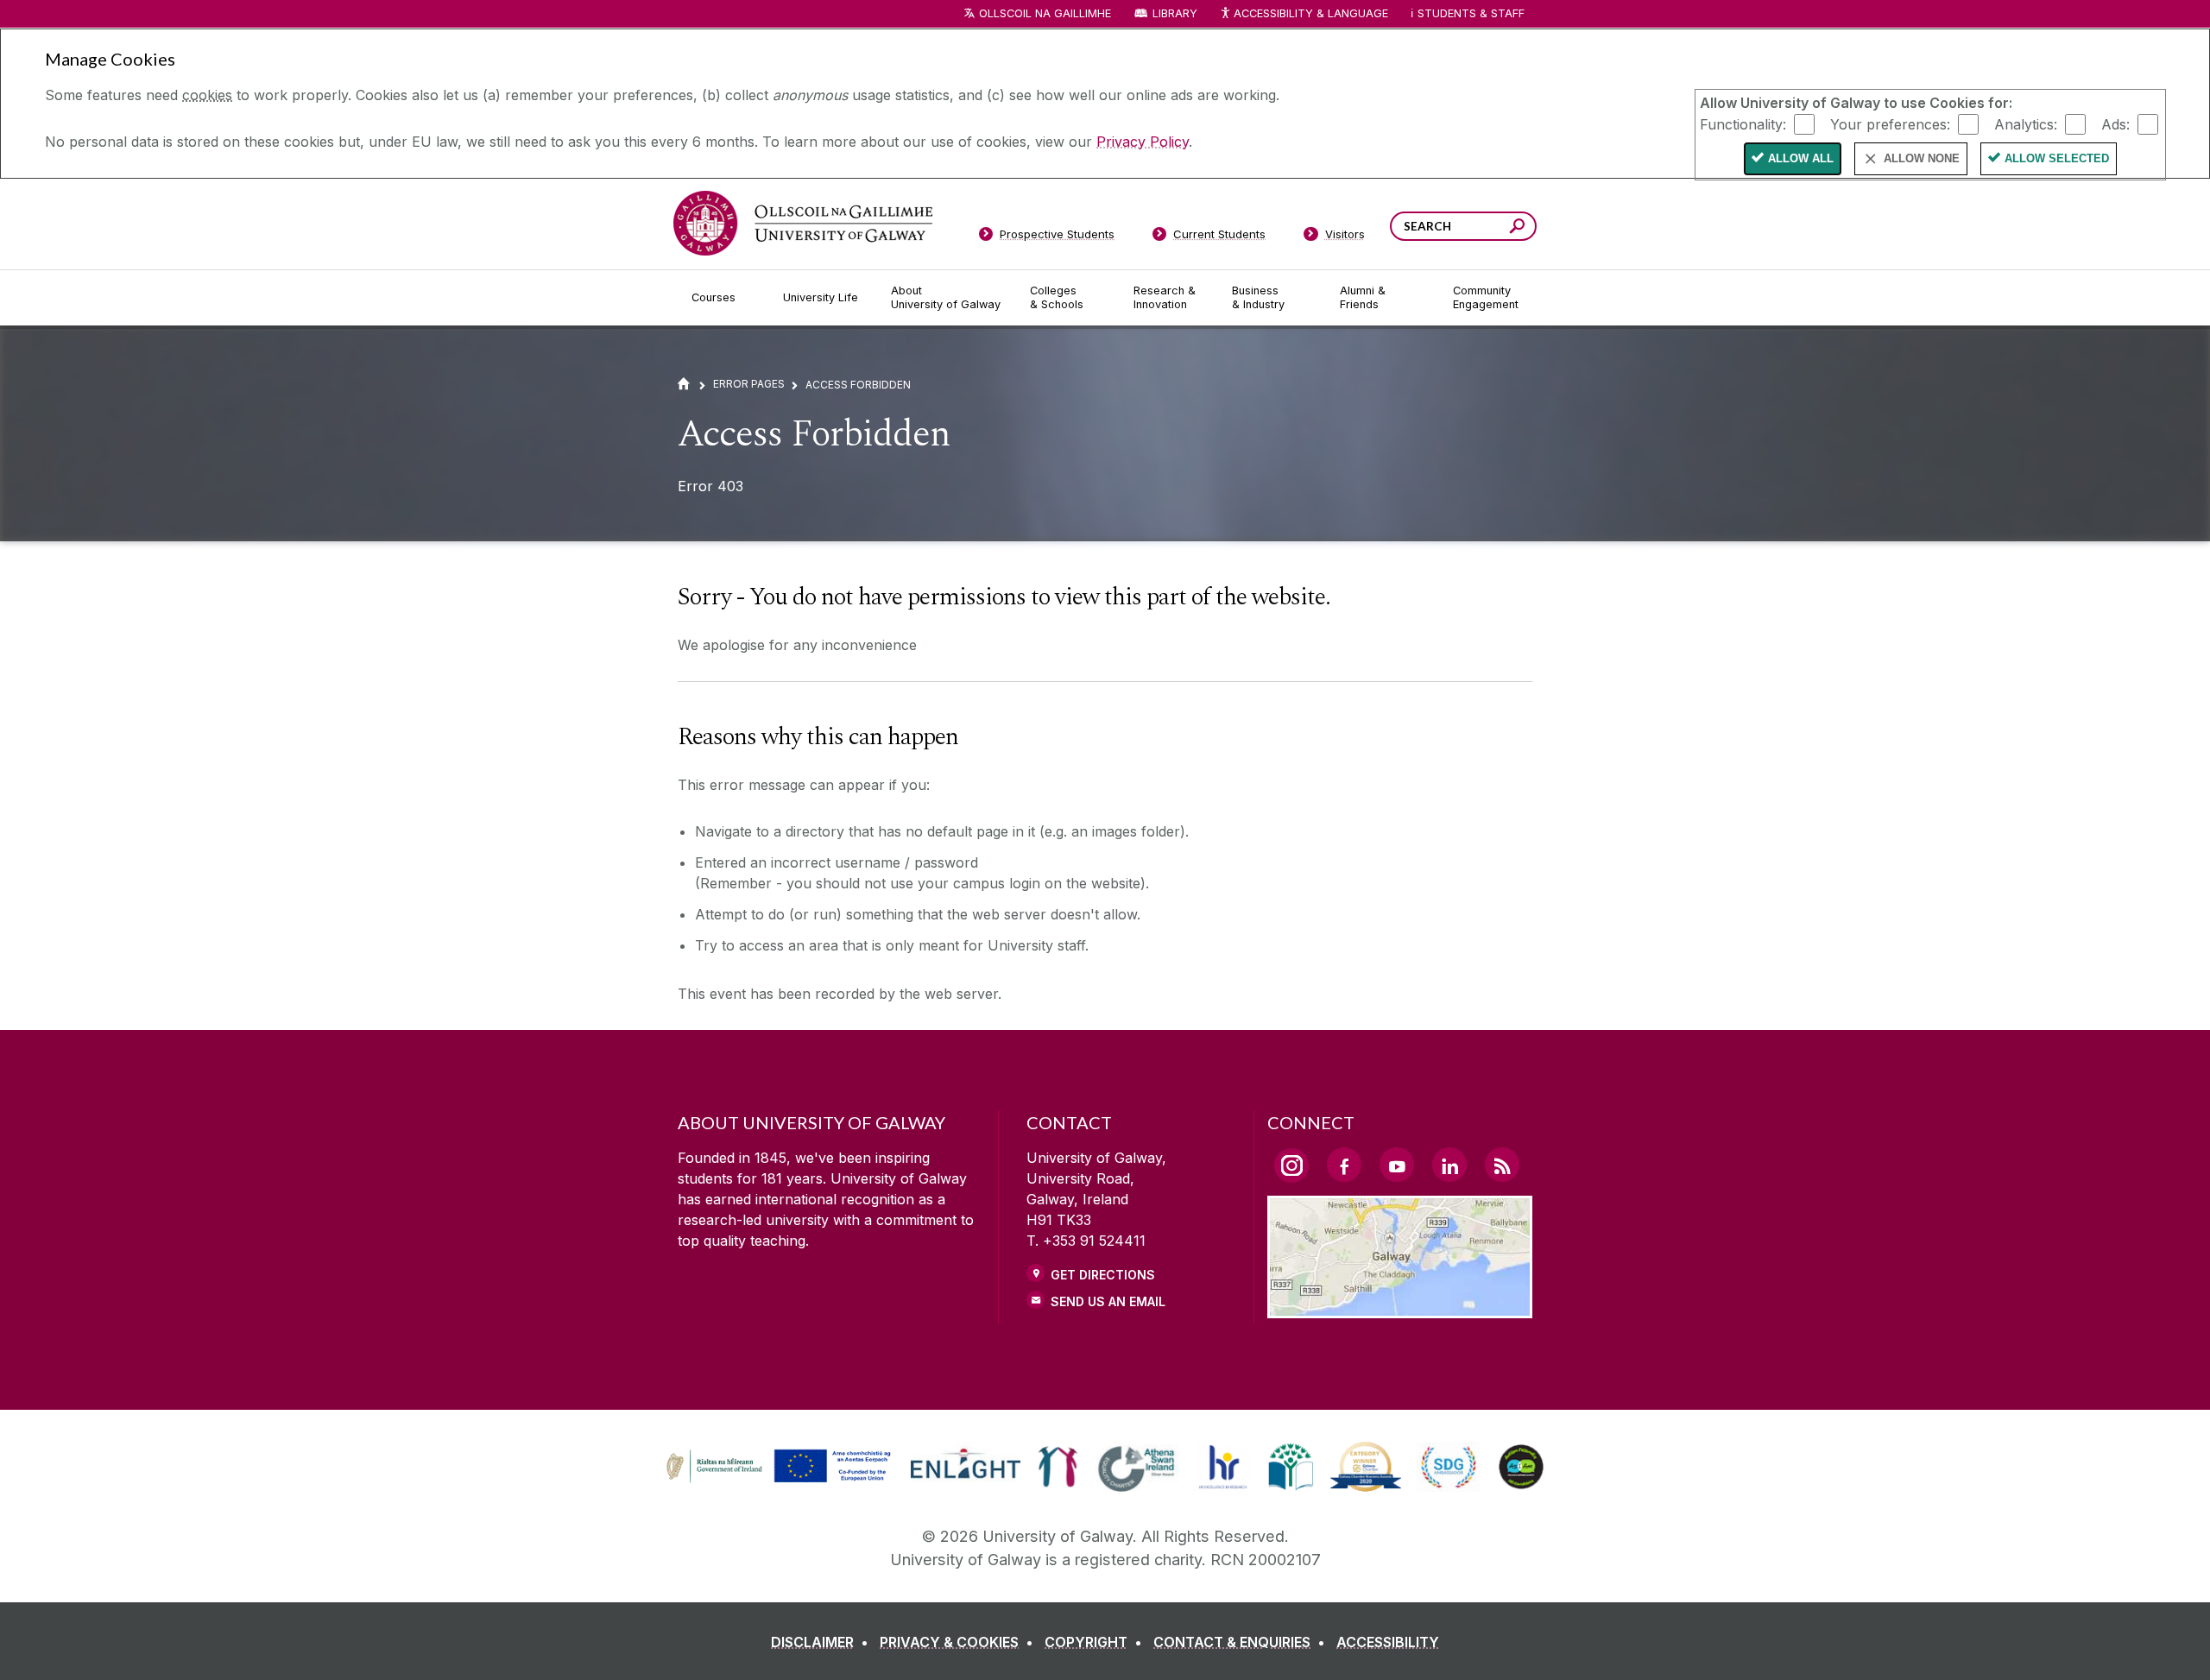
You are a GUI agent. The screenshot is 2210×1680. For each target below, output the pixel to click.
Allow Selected (2057, 158)
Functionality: (1743, 123)
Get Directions (1103, 1275)
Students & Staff (1471, 13)
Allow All (1801, 158)
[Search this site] (1517, 228)
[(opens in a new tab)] (780, 1481)
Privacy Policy (1143, 142)
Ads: (2115, 123)
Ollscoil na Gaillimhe (1045, 13)
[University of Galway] (803, 223)
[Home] (684, 384)
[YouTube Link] (1397, 1165)
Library (1175, 13)
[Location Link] (1400, 1308)
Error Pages (749, 384)
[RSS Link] (1502, 1165)
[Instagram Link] (1291, 1165)
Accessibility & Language (1310, 13)
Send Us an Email (1108, 1301)
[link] (776, 1467)
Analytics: (2026, 123)
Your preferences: (1890, 123)
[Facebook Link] (1344, 1165)
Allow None (1922, 158)
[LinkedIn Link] (1449, 1165)
